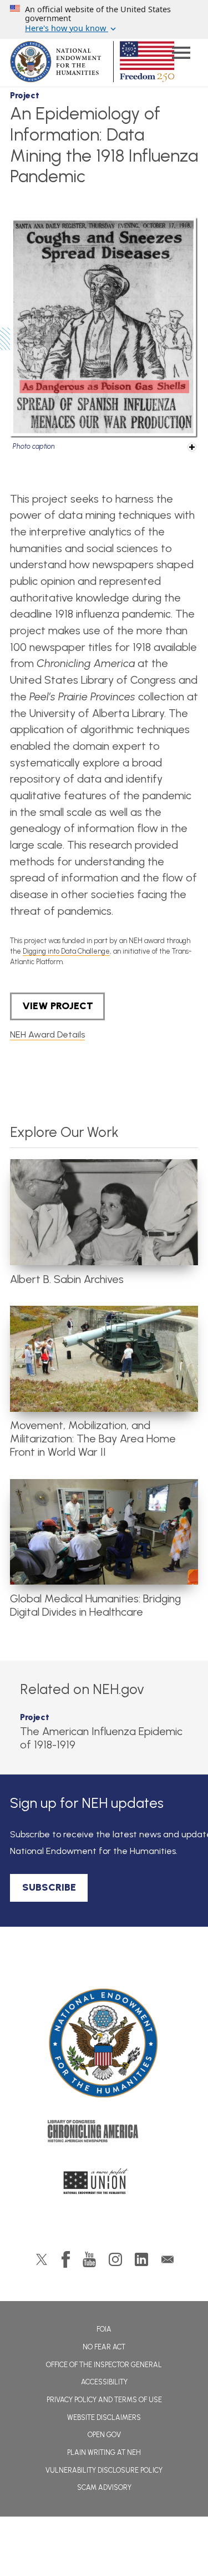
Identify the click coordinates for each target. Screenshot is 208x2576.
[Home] (104, 2043)
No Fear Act (104, 2347)
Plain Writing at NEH (104, 2452)
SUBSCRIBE (49, 1887)
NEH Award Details (47, 1034)
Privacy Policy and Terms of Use (104, 2400)
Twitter (42, 2259)
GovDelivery (168, 2259)
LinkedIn (141, 2259)
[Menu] (181, 54)
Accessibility (104, 2382)
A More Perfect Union (104, 2184)
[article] (104, 1222)
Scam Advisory (104, 2487)
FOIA (104, 2329)
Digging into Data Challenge (66, 951)
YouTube (89, 2259)
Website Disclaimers (104, 2417)
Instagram (115, 2259)
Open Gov (104, 2435)
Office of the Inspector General (104, 2365)
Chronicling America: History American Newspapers (104, 2134)
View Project (58, 1006)
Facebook (66, 2259)
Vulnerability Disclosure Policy (104, 2470)
